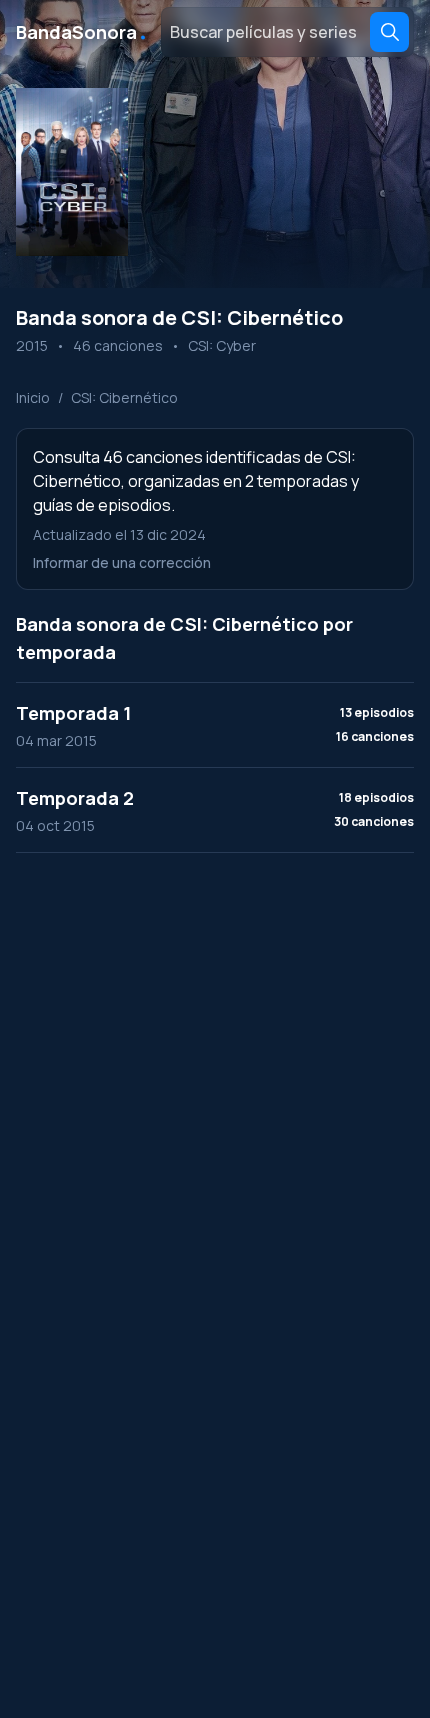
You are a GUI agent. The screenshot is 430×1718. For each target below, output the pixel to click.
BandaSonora (82, 32)
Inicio (33, 397)
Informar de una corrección (122, 562)
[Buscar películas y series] (389, 32)
